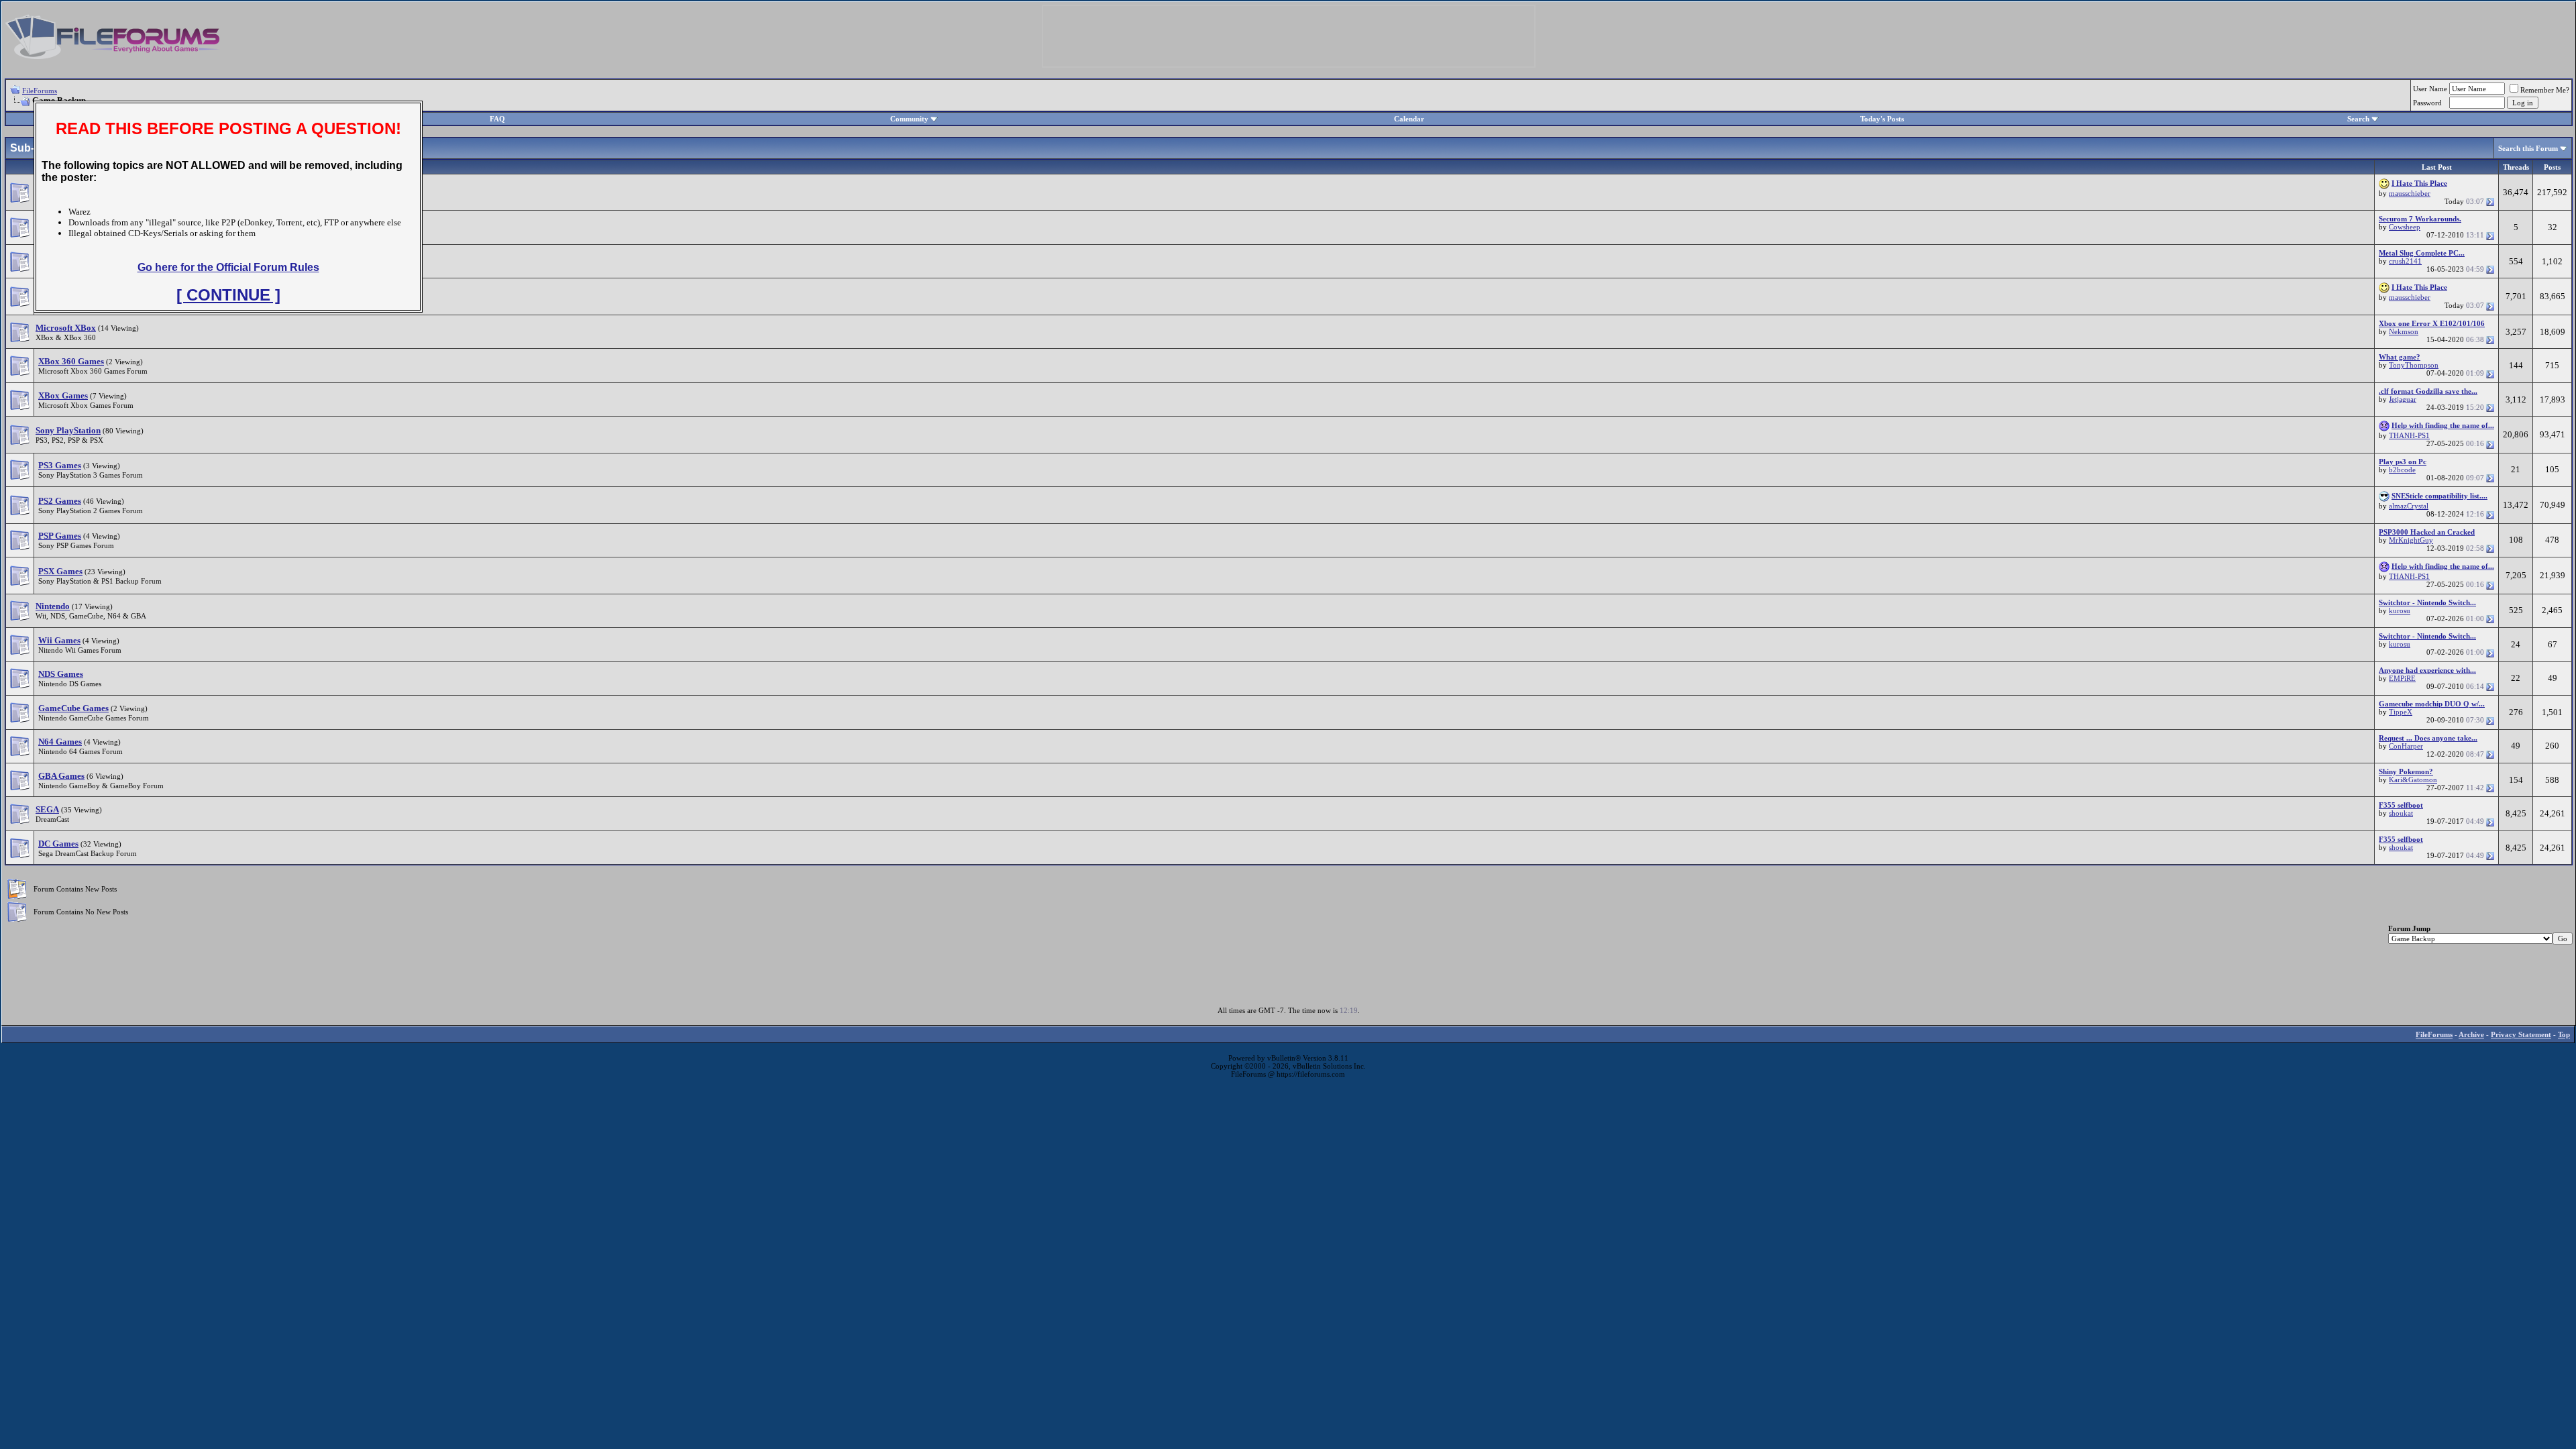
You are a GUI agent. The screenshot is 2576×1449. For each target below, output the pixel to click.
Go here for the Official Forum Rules (228, 267)
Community (909, 119)
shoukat (2401, 813)
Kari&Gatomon (2413, 780)
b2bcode (2402, 470)
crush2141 (2405, 261)
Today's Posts (1882, 119)
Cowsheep (2405, 227)
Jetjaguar (2403, 399)
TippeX (2401, 712)
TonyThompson (2414, 365)
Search (2358, 119)
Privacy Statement (2521, 1034)
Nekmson (2404, 331)
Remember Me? (2545, 90)
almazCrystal (2409, 506)
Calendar (1409, 119)
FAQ (497, 119)
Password (2427, 103)
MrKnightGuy (2411, 540)
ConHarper (2406, 746)
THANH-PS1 (2409, 435)
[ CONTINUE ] (228, 295)
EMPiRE (2402, 678)
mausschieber (2410, 193)
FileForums (40, 91)
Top (2564, 1034)
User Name (2430, 89)
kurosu (2400, 610)
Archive (2471, 1034)
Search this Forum (2528, 148)
